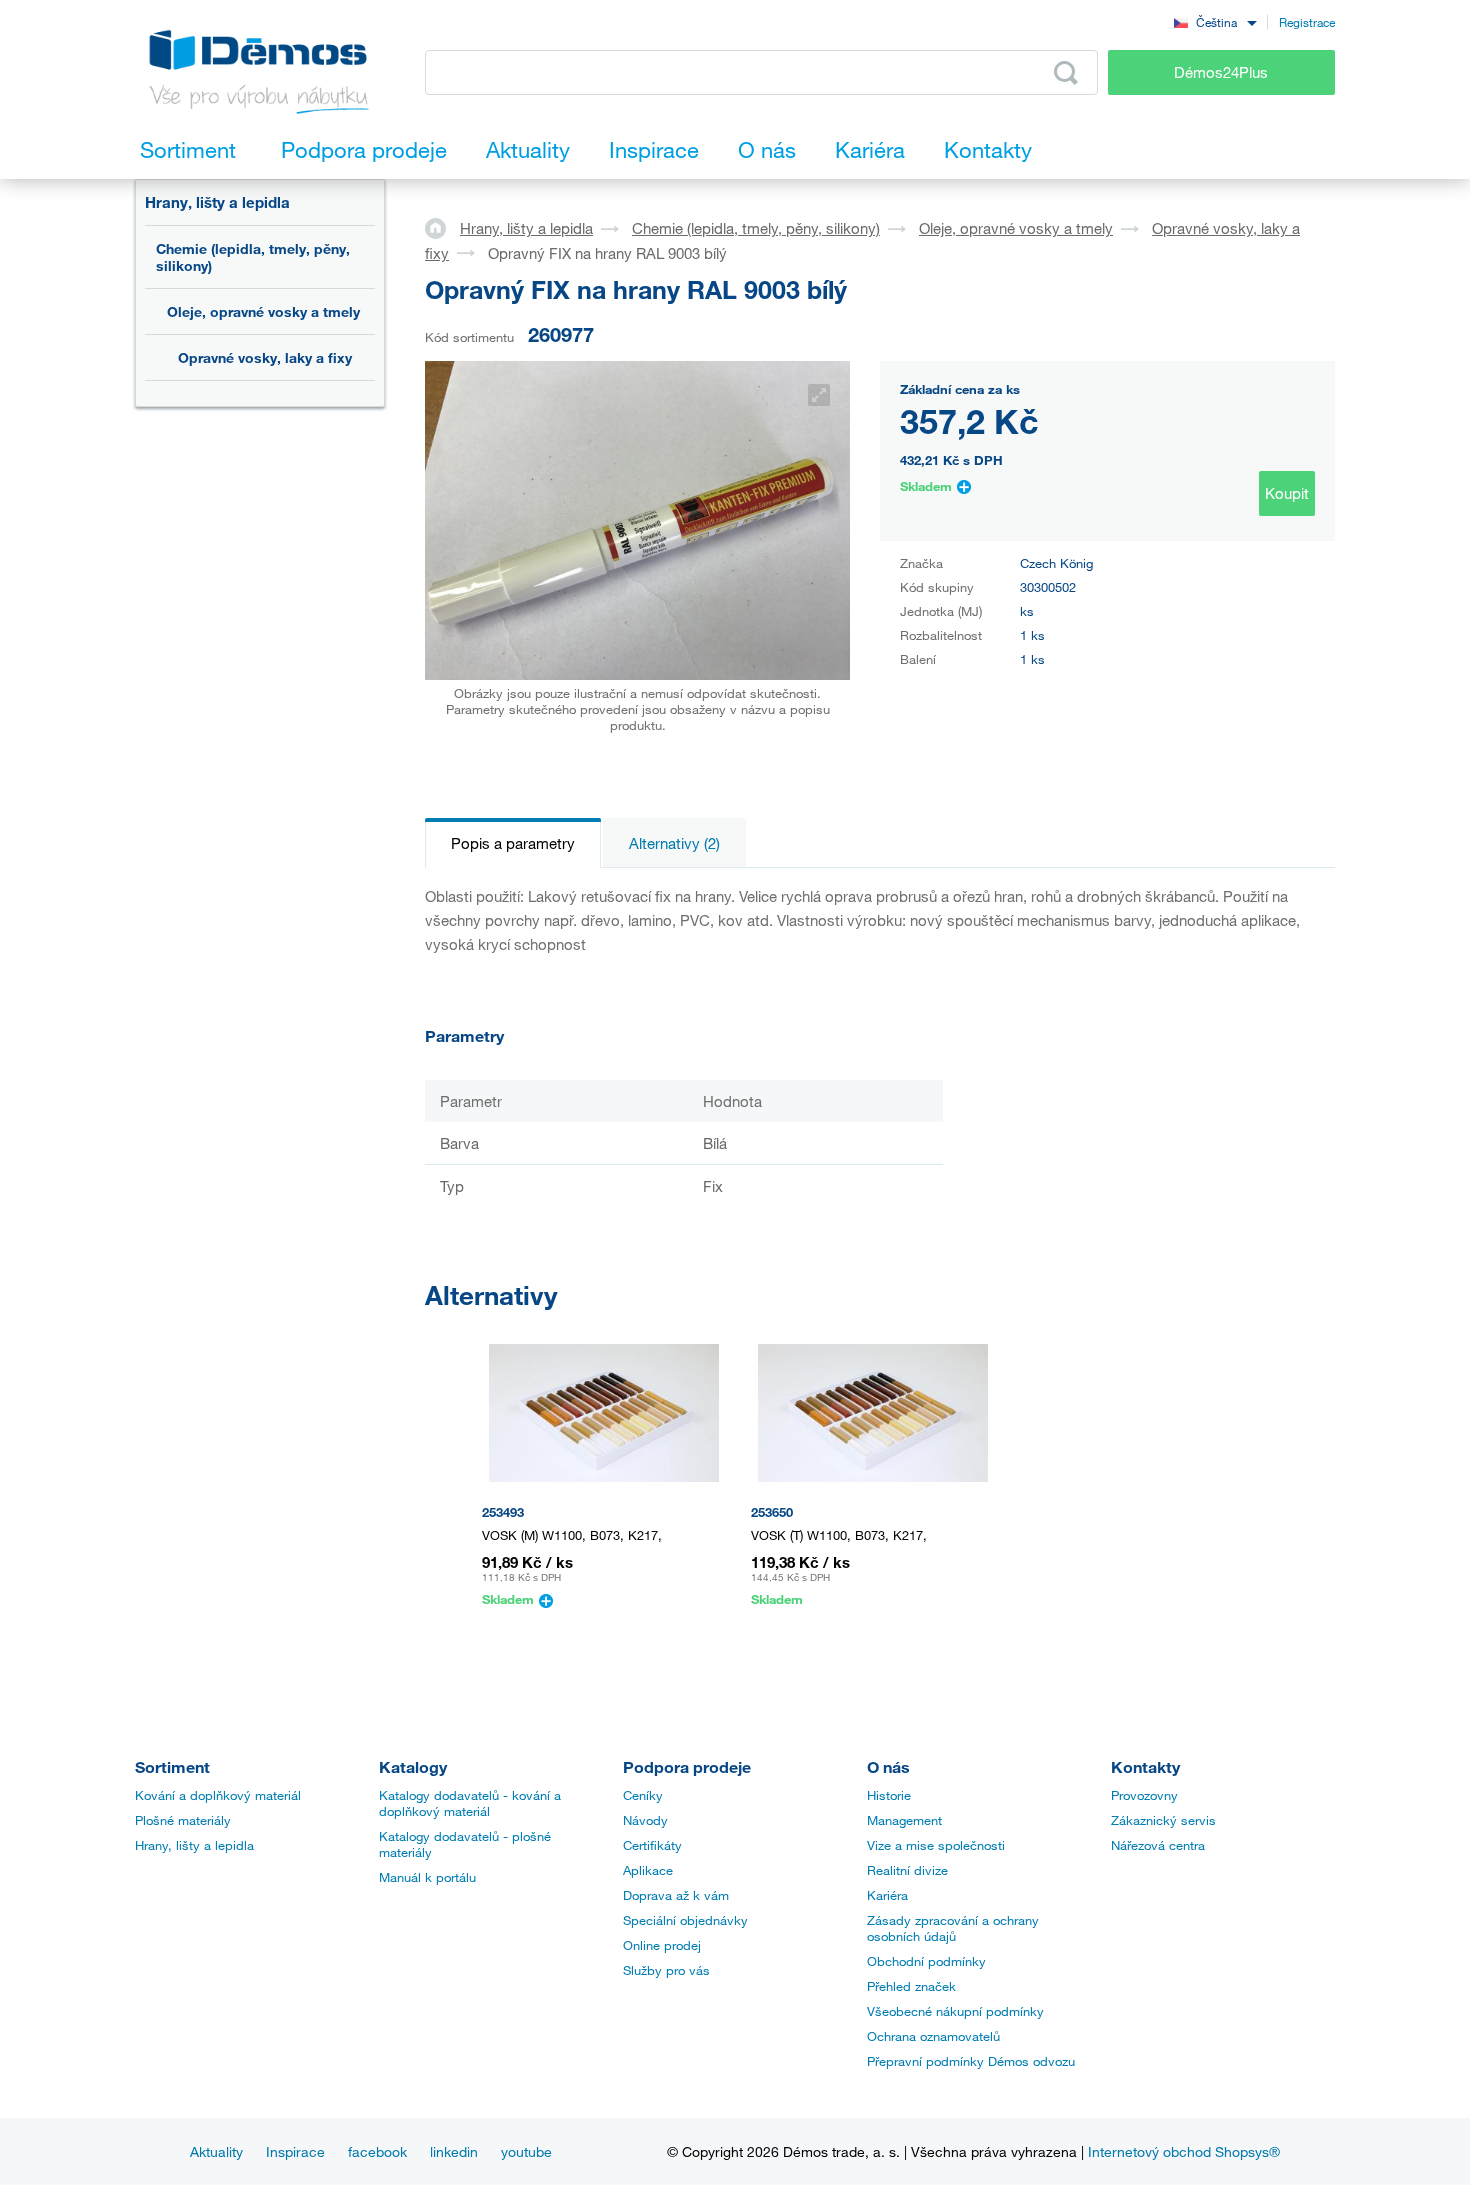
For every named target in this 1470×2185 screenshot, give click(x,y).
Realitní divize (907, 1870)
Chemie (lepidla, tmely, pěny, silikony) (253, 257)
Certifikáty (652, 1845)
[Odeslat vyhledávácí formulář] (1066, 73)
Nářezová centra (1158, 1845)
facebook (377, 2151)
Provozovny (1144, 1795)
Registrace (1307, 22)
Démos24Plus (1221, 72)
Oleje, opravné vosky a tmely (263, 311)
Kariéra (887, 1895)
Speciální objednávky (685, 1920)
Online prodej (662, 1945)
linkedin (454, 2151)
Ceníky (643, 1795)
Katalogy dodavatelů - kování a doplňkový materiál (470, 1803)
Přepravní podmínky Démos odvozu (971, 2061)
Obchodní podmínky (926, 1961)
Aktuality (216, 2151)
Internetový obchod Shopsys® (1184, 2151)
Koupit (1287, 493)
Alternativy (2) (674, 843)
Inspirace (295, 2151)
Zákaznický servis (1163, 1820)
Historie (889, 1795)
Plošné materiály (183, 1820)
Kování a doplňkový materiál (218, 1795)
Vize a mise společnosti (936, 1845)
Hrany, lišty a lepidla (217, 202)
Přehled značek (911, 1986)
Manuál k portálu (427, 1877)
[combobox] (1215, 21)
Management (904, 1820)
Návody (645, 1820)
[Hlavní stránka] (442, 227)
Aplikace (648, 1870)
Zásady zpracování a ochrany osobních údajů (953, 1928)
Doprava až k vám (676, 1895)
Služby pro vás (666, 1970)
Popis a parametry (513, 843)
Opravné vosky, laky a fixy (265, 357)
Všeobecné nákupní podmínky (955, 2011)
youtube (526, 2151)
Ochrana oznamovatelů (933, 2036)
